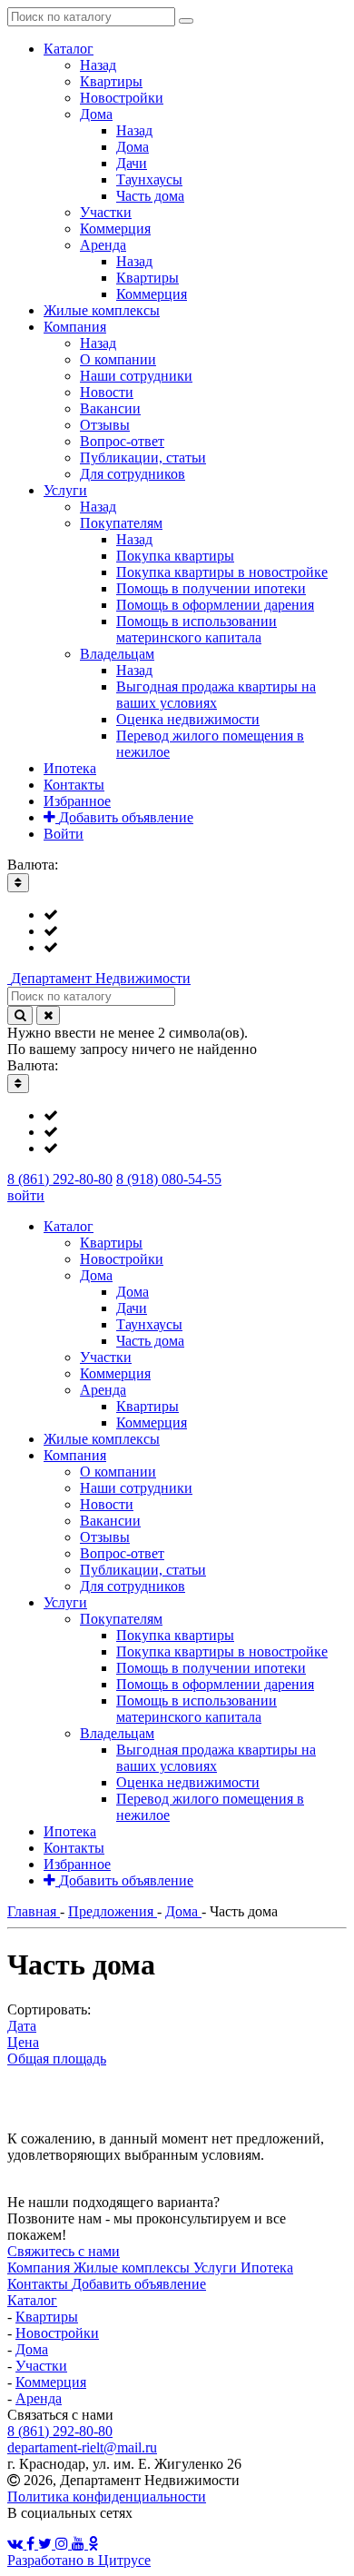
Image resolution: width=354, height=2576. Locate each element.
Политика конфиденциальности (107, 2496)
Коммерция (51, 2382)
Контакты (39, 2284)
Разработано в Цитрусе (79, 2560)
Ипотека (267, 2268)
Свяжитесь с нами (64, 2251)
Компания (40, 2268)
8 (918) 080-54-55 (169, 1179)
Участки (41, 2366)
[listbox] (177, 931)
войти (26, 1195)
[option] (195, 915)
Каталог (32, 2300)
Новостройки (57, 2333)
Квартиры (47, 2317)
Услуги (217, 2268)
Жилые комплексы (133, 2268)
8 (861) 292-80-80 (60, 1179)
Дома (32, 2349)
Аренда (39, 2398)
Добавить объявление (139, 2284)
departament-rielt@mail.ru (82, 2447)
